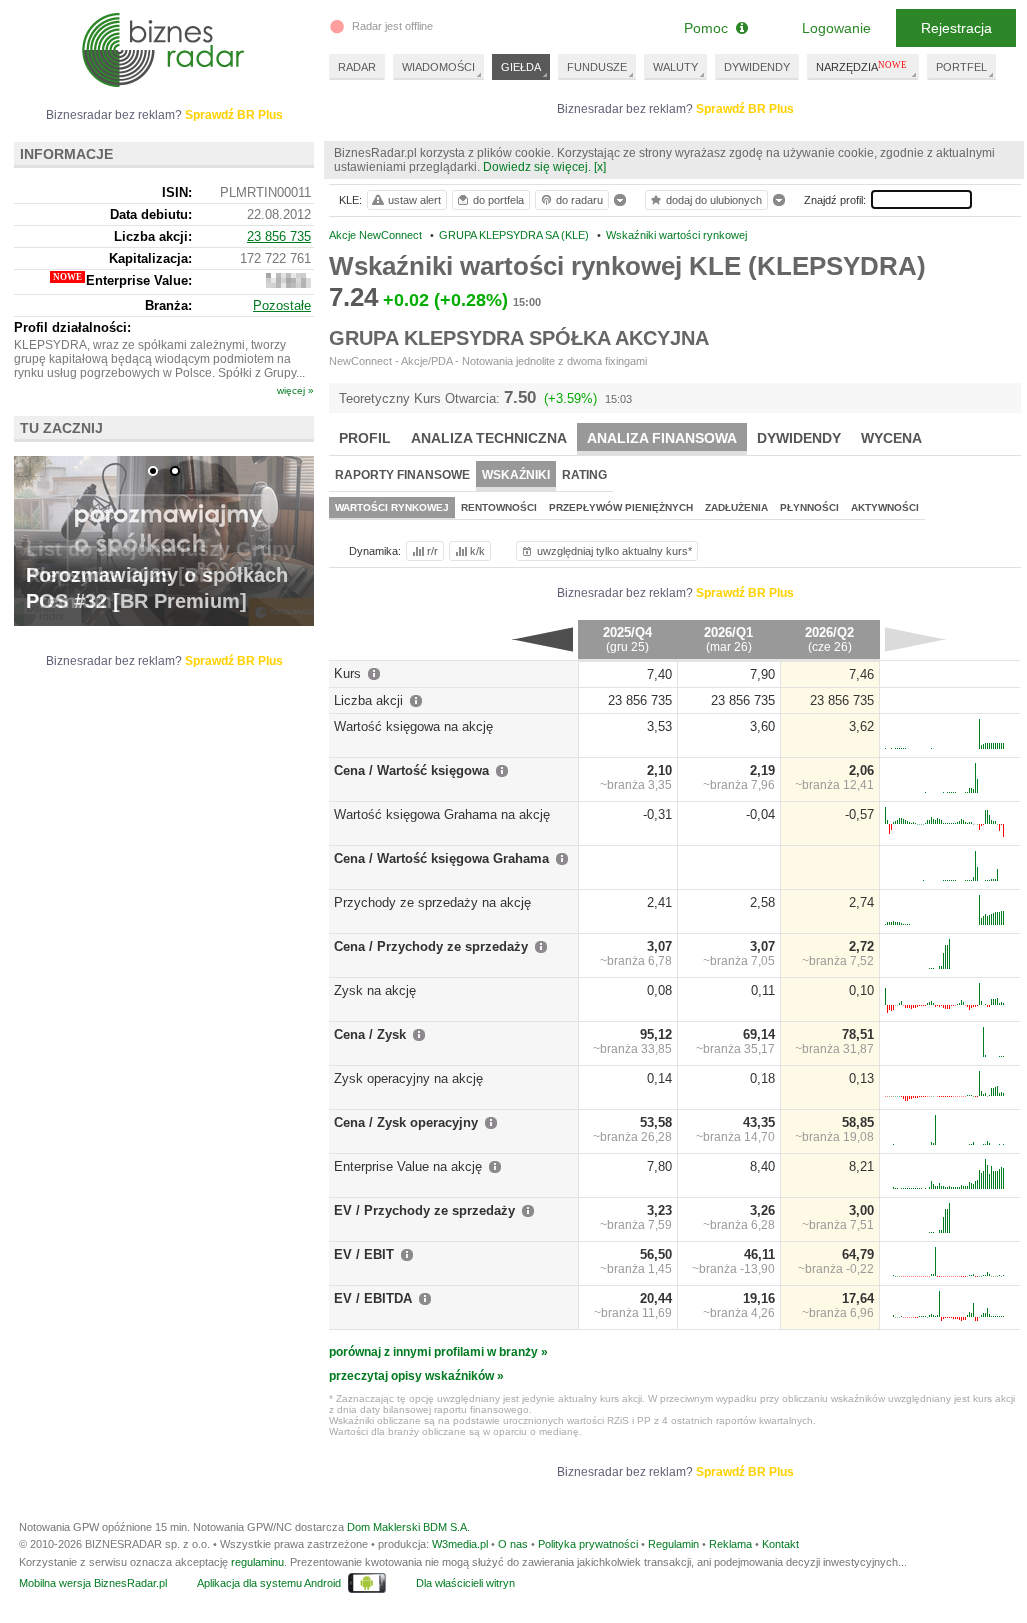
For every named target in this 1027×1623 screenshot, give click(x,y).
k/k (477, 551)
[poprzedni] (542, 639)
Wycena (891, 438)
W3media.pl (460, 1544)
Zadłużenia (736, 507)
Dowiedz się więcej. (537, 167)
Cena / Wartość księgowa (411, 770)
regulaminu (257, 1562)
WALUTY (675, 67)
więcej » (295, 390)
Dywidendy (799, 438)
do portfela (498, 200)
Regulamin (673, 1544)
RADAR (357, 67)
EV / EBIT (364, 1254)
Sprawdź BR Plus (745, 109)
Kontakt (780, 1544)
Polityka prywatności (588, 1544)
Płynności (809, 507)
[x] (600, 167)
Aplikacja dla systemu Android (269, 1583)
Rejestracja (956, 28)
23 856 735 (279, 236)
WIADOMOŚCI (438, 67)
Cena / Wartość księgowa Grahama (441, 858)
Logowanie (836, 28)
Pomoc (710, 28)
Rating (584, 475)
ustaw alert (414, 200)
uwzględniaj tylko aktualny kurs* (614, 551)
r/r (432, 551)
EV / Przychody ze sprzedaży (424, 1210)
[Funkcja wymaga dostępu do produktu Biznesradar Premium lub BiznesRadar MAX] (288, 283)
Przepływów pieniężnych (621, 507)
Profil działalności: (72, 327)
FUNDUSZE (597, 67)
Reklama (730, 1544)
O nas (513, 1544)
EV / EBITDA (373, 1298)
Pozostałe (282, 305)
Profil (365, 438)
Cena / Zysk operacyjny (406, 1122)
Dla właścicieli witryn (465, 1583)
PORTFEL (961, 67)
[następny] (915, 639)
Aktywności (885, 507)
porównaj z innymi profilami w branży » (438, 1352)
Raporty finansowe (402, 475)
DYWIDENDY (757, 67)
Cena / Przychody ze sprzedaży (431, 946)
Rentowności (499, 507)
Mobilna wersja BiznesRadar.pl (93, 1583)
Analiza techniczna (489, 438)
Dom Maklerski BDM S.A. (408, 1527)
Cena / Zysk (370, 1034)
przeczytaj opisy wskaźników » (416, 1376)
